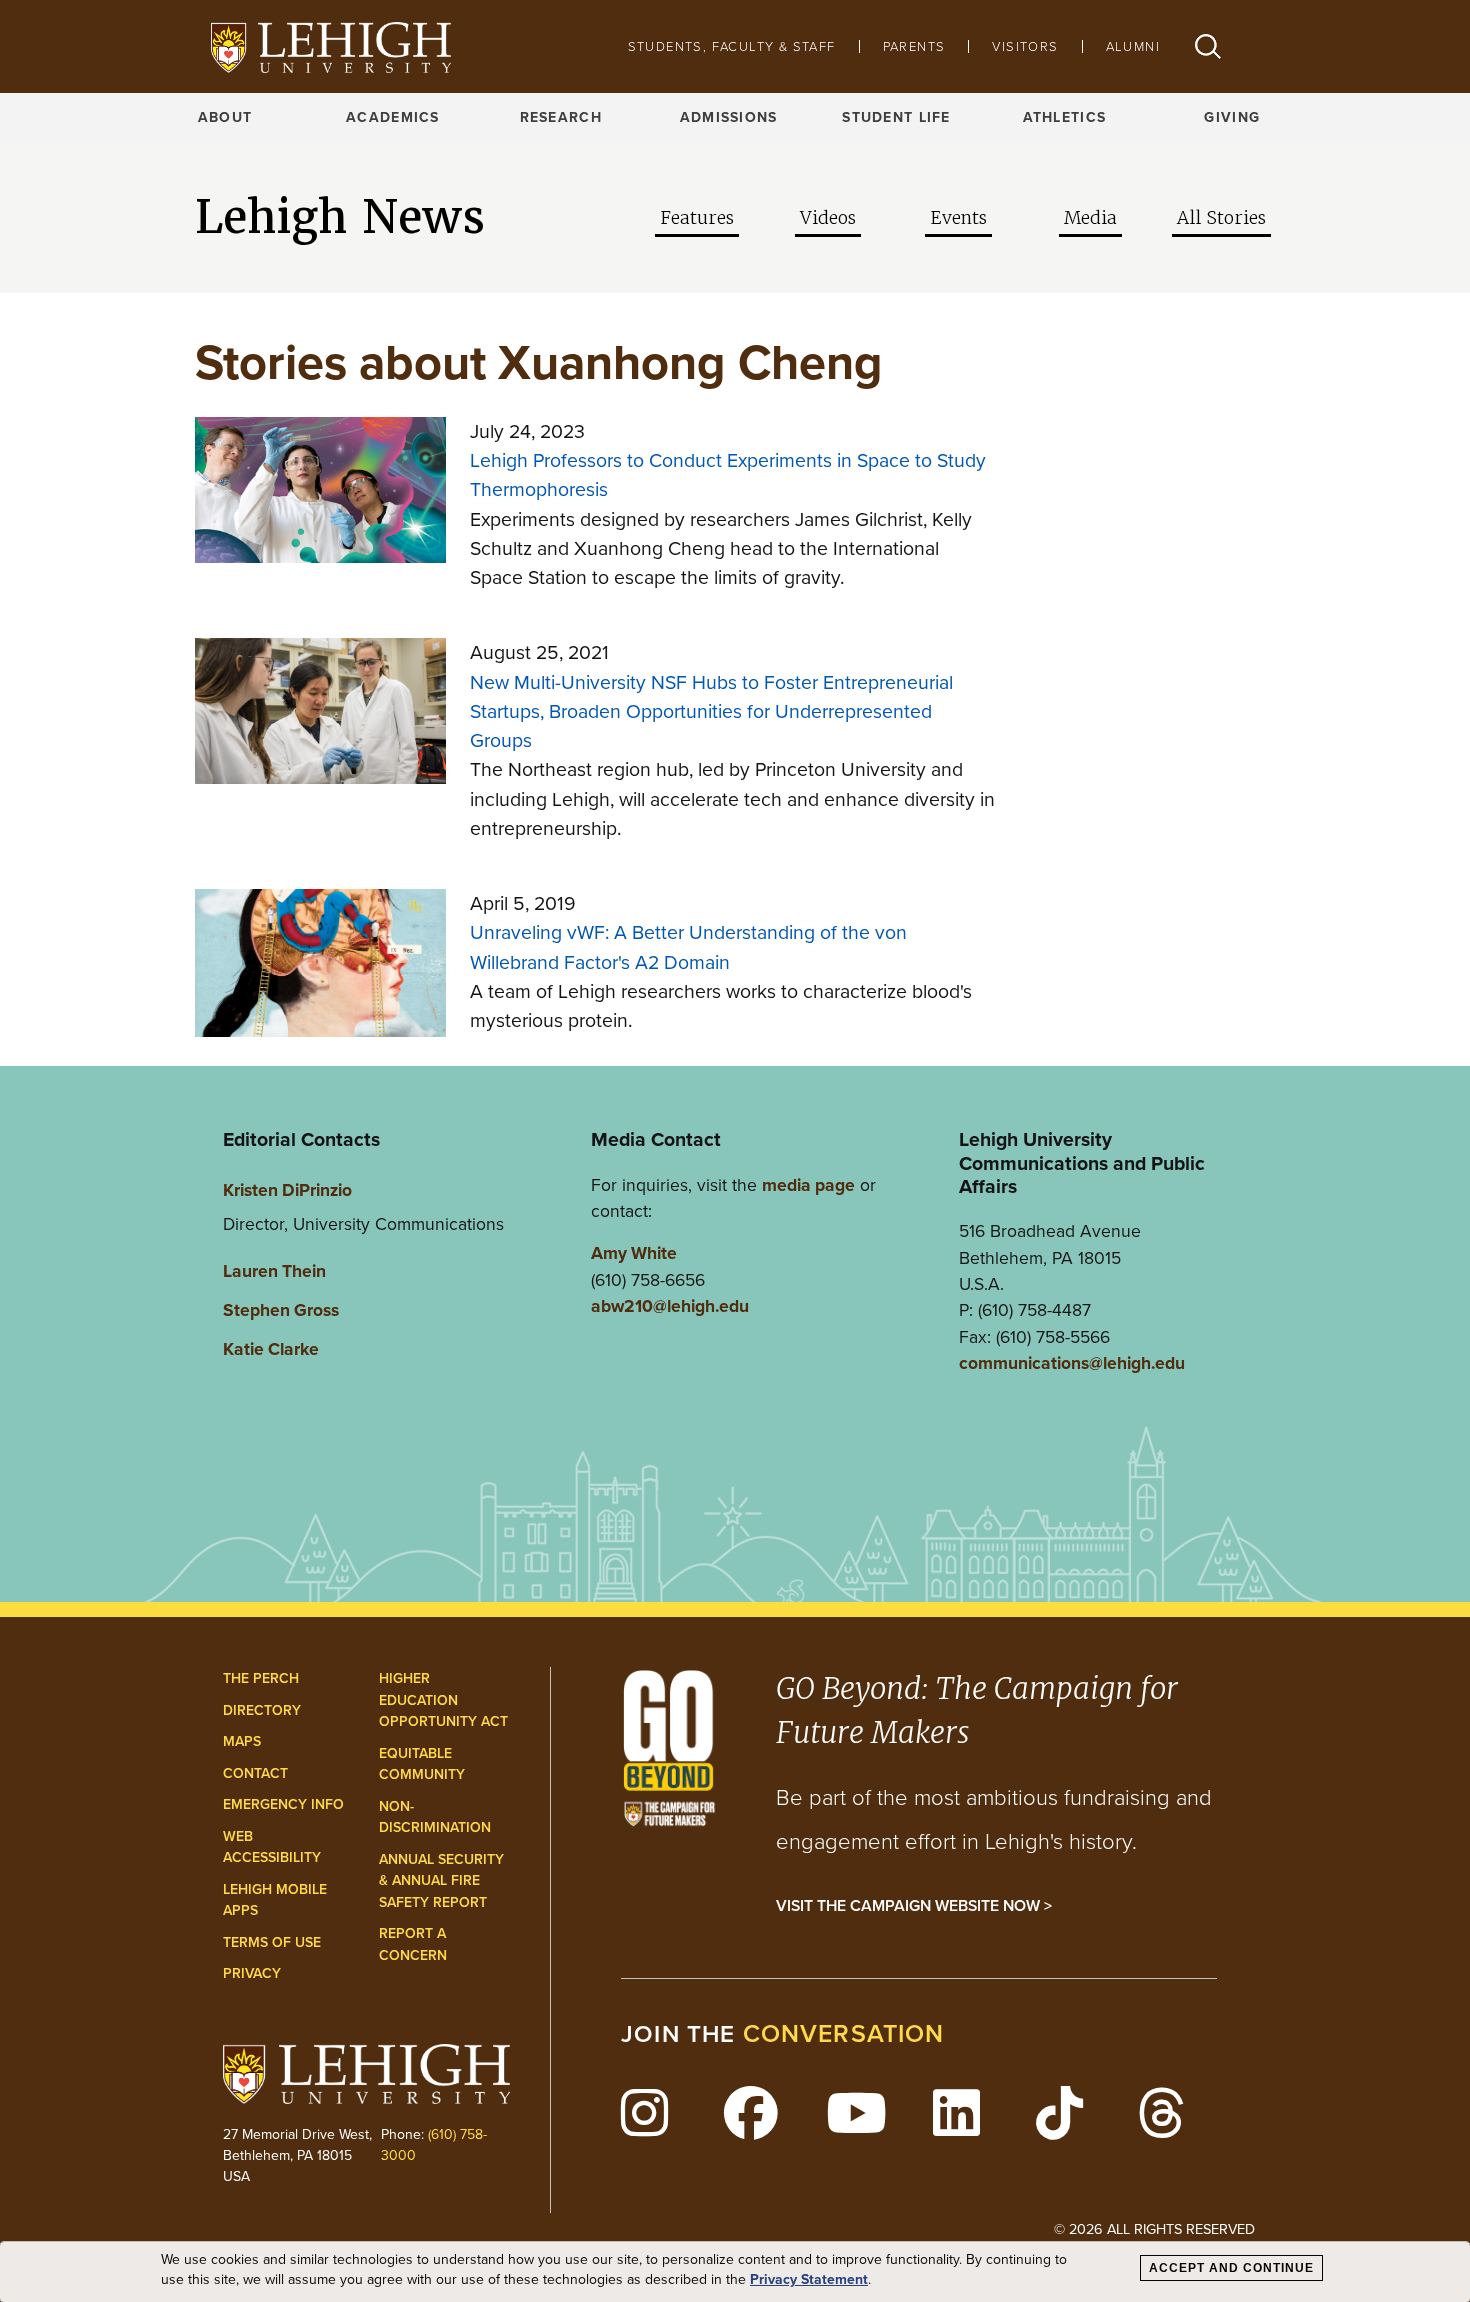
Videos (828, 218)
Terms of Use (272, 1942)
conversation (844, 2033)
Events (958, 218)
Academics (393, 117)
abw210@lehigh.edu (670, 1306)
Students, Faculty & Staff (732, 46)
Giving (1232, 117)
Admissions (729, 117)
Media (1090, 218)
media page (808, 1185)
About (225, 117)
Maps (242, 1741)
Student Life (896, 117)
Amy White (634, 1253)
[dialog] (735, 2272)
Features (697, 218)
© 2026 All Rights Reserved (1154, 2229)
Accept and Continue (1231, 2268)
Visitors (1025, 46)
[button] (1208, 46)
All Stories (1221, 218)
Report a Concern (413, 1944)
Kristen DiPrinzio (287, 1190)
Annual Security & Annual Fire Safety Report (441, 1881)
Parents (914, 46)
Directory (262, 1710)
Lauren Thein (274, 1271)
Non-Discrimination (435, 1817)
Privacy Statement (809, 2280)
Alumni (1133, 46)
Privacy (252, 1973)
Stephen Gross (281, 1310)
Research (561, 117)
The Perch (261, 1678)
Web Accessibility (272, 1847)
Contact (255, 1773)
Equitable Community (422, 1764)
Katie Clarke (271, 1349)
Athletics (1065, 117)
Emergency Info (283, 1804)
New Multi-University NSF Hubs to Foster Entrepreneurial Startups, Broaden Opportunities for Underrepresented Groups (711, 712)
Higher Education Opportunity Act (443, 1700)
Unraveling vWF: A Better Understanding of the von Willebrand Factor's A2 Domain (688, 947)
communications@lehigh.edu (1072, 1363)
